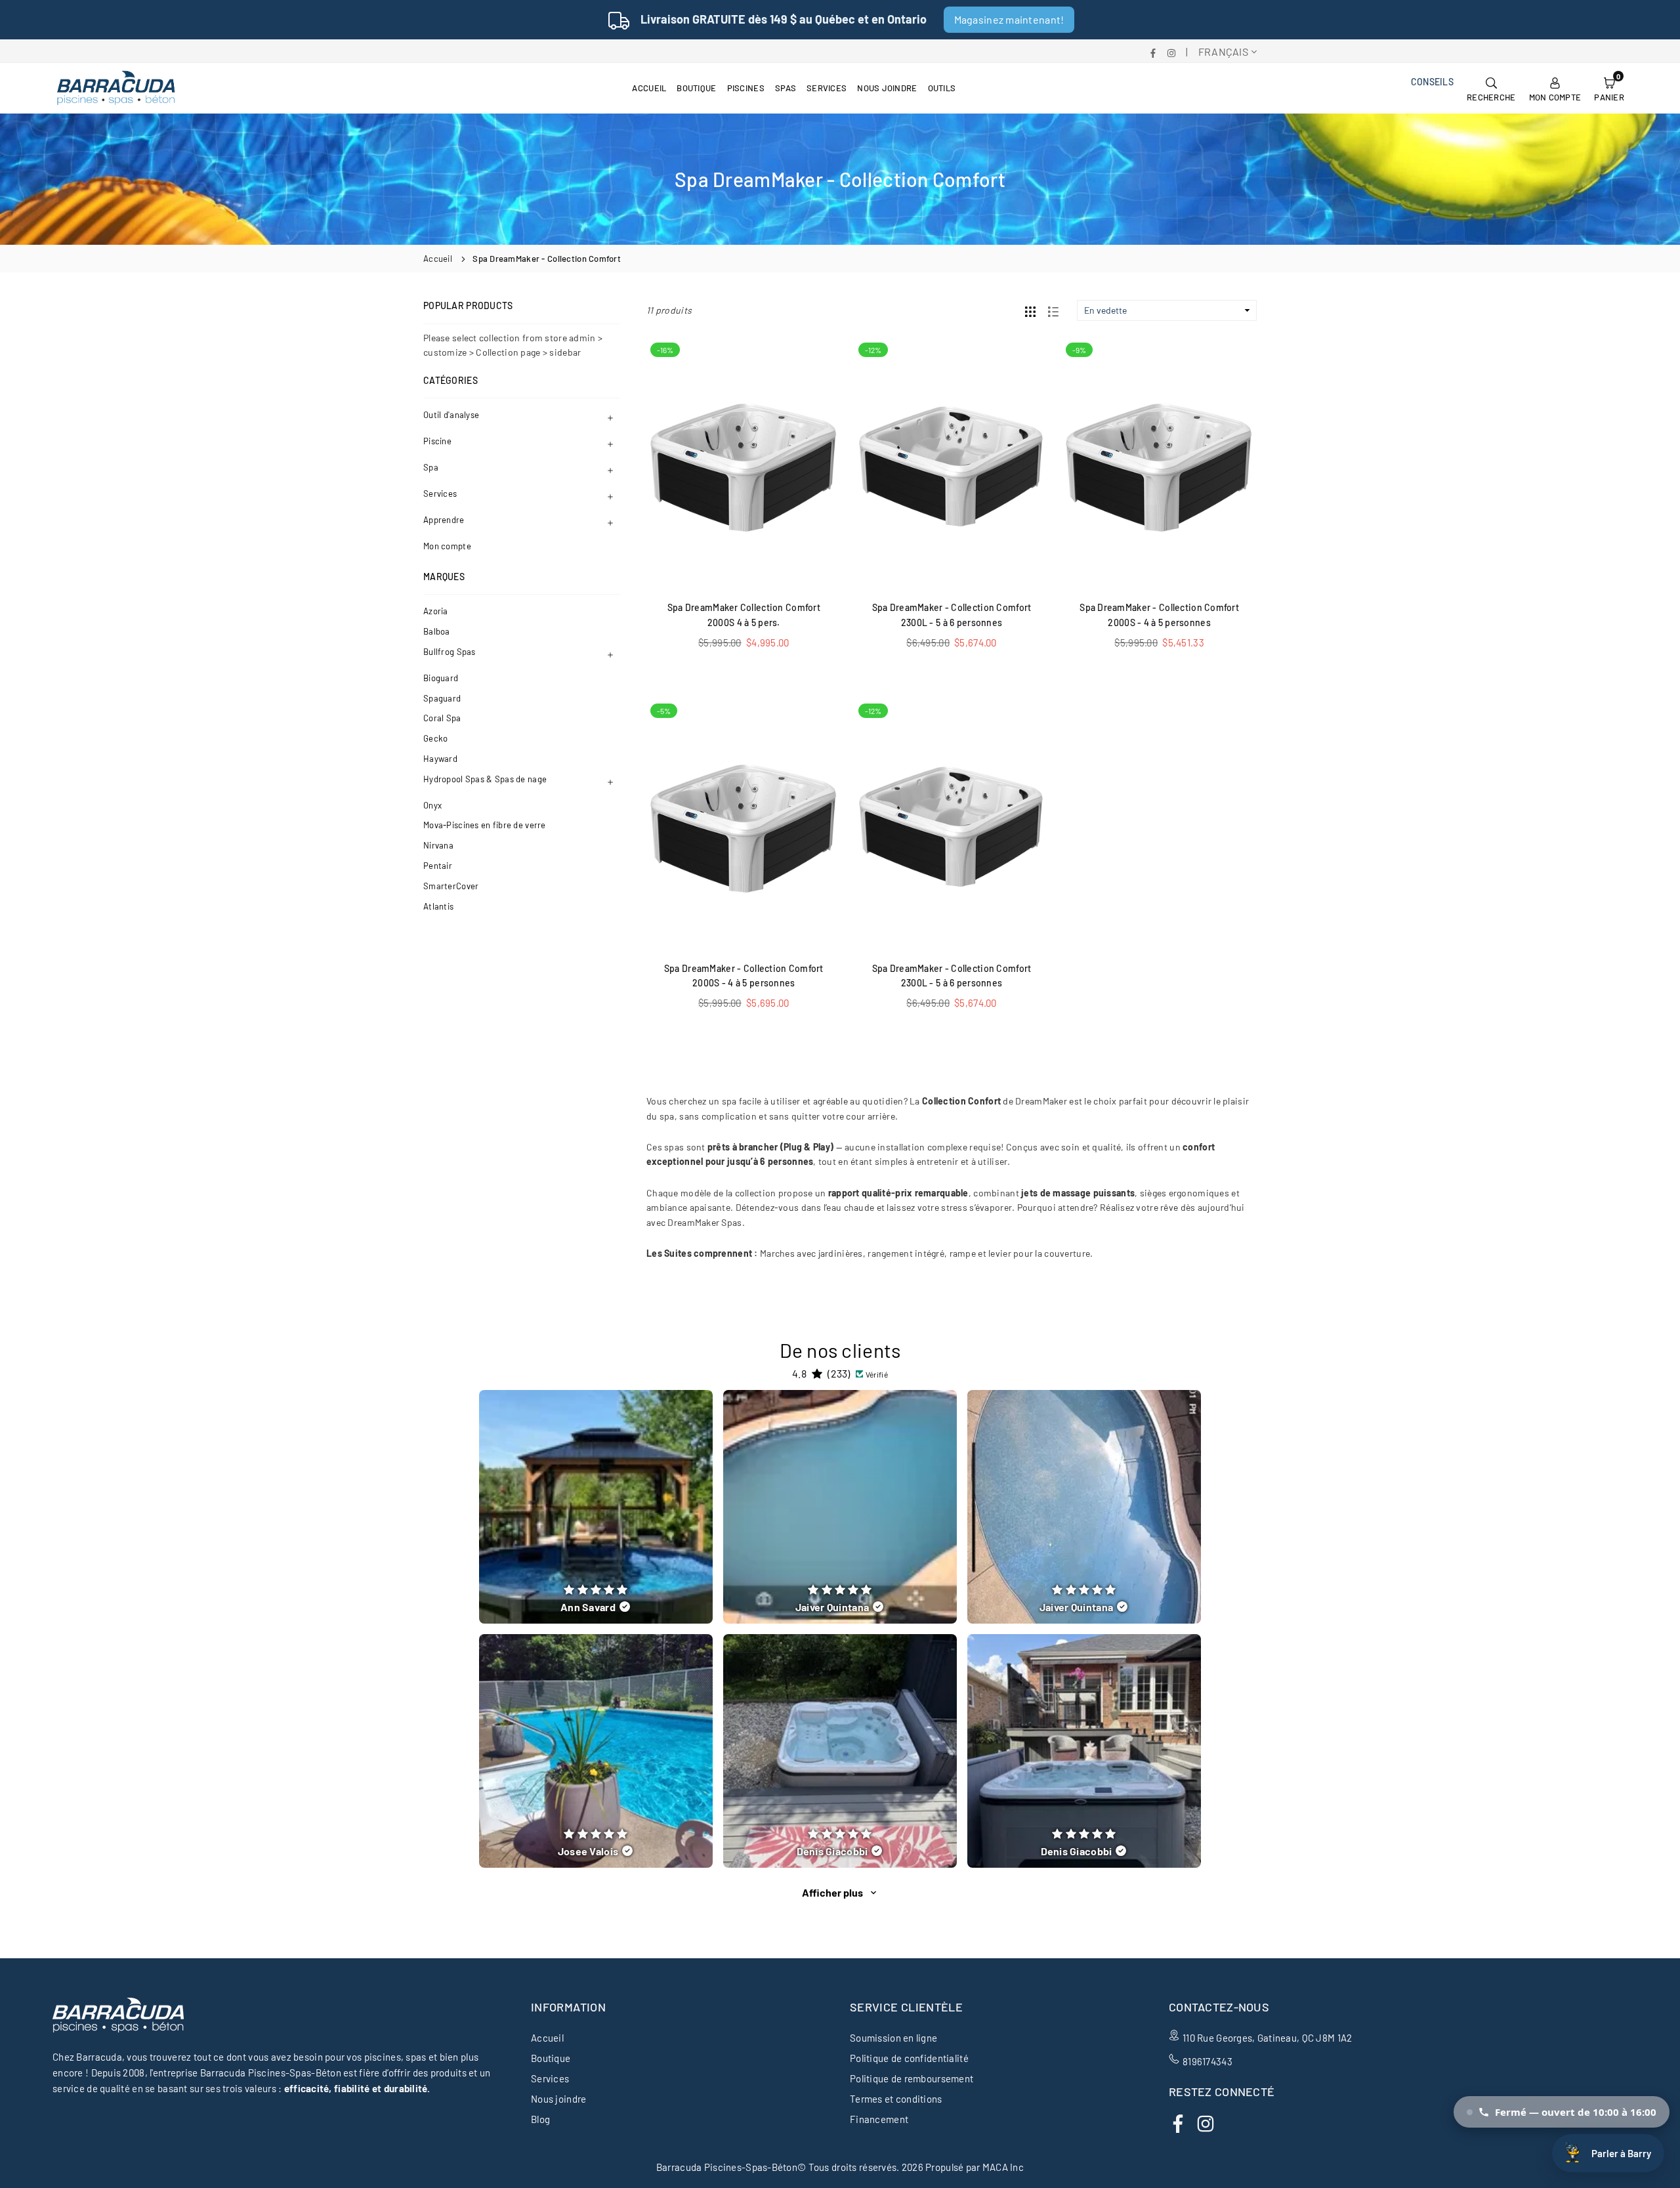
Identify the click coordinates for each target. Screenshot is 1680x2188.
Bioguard (441, 678)
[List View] (1053, 310)
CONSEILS (1432, 82)
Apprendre (444, 520)
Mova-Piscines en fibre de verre (485, 825)
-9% (1079, 350)
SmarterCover (451, 886)
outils (942, 88)
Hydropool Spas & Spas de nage (485, 779)
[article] (596, 1507)
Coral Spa (442, 718)
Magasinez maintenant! (1009, 19)
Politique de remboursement (912, 2078)
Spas (786, 88)
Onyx (432, 805)
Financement (879, 2119)
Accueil (649, 88)
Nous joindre (887, 88)
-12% (873, 350)
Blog (540, 2119)
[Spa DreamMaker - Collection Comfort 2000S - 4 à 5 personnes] (1159, 465)
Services (827, 88)
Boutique (696, 88)
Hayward (440, 759)
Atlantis (438, 906)
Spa (431, 467)
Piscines (746, 88)
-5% (664, 711)
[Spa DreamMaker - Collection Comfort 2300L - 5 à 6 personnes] (952, 465)
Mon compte (447, 546)
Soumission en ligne (893, 2038)
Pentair (438, 866)
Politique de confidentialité (909, 2058)
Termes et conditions (896, 2099)
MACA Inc (1003, 2167)
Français (1223, 52)
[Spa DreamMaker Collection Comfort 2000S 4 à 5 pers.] (744, 465)
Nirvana (438, 845)
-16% (665, 350)
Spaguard (442, 698)
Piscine (437, 441)
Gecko (435, 738)
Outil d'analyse (451, 415)
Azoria (436, 611)
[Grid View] (1030, 310)
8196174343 (1207, 2061)
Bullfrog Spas (450, 652)
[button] (1609, 88)
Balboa (437, 631)
